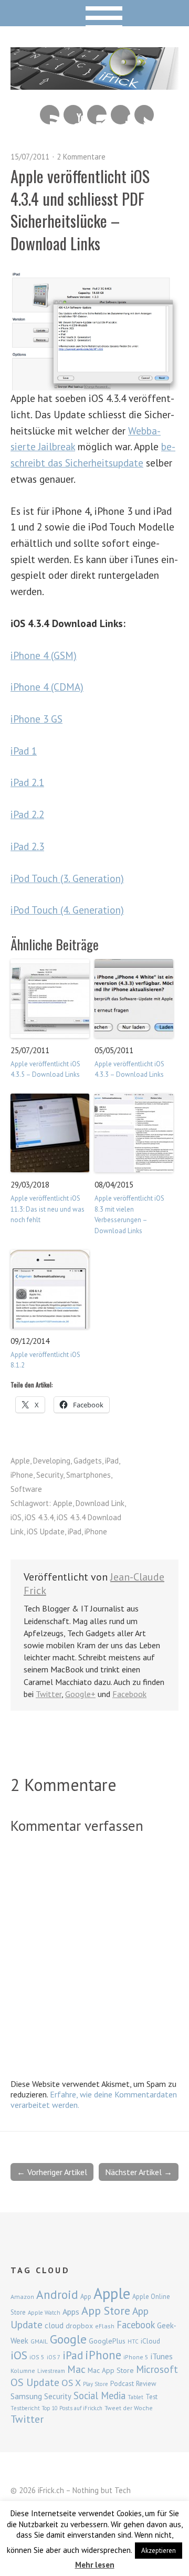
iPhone (22, 1475)
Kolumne (23, 2371)
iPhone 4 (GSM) (44, 655)
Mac (76, 2369)
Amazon (22, 2297)
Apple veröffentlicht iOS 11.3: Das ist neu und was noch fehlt (48, 1209)
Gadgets (88, 1461)
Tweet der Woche (129, 2408)
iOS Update (46, 1531)
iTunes (162, 2356)
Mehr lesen (95, 2565)
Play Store (96, 2384)
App (86, 2297)
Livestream (51, 2371)
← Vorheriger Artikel (52, 2172)
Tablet (135, 2397)
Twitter (144, 115)
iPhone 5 (136, 2357)
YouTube (73, 115)
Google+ (80, 1694)
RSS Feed (50, 115)
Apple (20, 1461)
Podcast (122, 2383)
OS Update (35, 2382)
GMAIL (39, 2341)
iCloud (150, 2341)
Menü (95, 13)
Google (68, 2339)
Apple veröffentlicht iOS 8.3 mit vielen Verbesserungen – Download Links (129, 1215)
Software (26, 1489)
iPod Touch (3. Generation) (67, 878)
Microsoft (157, 2369)
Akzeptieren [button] (159, 2551)
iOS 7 (54, 2357)
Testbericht (25, 2408)
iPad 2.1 (27, 782)
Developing (52, 1461)
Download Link (100, 1503)
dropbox (79, 2326)
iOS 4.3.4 (39, 1517)
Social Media (99, 2395)
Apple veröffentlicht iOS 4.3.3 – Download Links (129, 1069)
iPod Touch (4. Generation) (67, 910)
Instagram (97, 115)
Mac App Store (111, 2370)
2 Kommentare (81, 157)
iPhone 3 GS (36, 719)
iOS (16, 1517)
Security (50, 1475)
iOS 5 (37, 2357)
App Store (106, 2310)
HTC (133, 2341)
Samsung (26, 2396)
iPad (112, 1461)
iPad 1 (24, 751)
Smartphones (88, 1475)
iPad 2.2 (27, 814)
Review (146, 2384)
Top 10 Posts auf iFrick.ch (72, 2408)
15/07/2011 (30, 157)
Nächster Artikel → (139, 2172)
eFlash (105, 2326)
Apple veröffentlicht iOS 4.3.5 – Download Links (45, 1069)
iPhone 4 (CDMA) (47, 687)
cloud (54, 2325)
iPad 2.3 (27, 846)
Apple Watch (44, 2313)
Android (57, 2294)
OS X (71, 2383)
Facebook (120, 115)
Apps (71, 2312)
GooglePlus (107, 2341)
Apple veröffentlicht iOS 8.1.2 (45, 1360)
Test (151, 2397)
